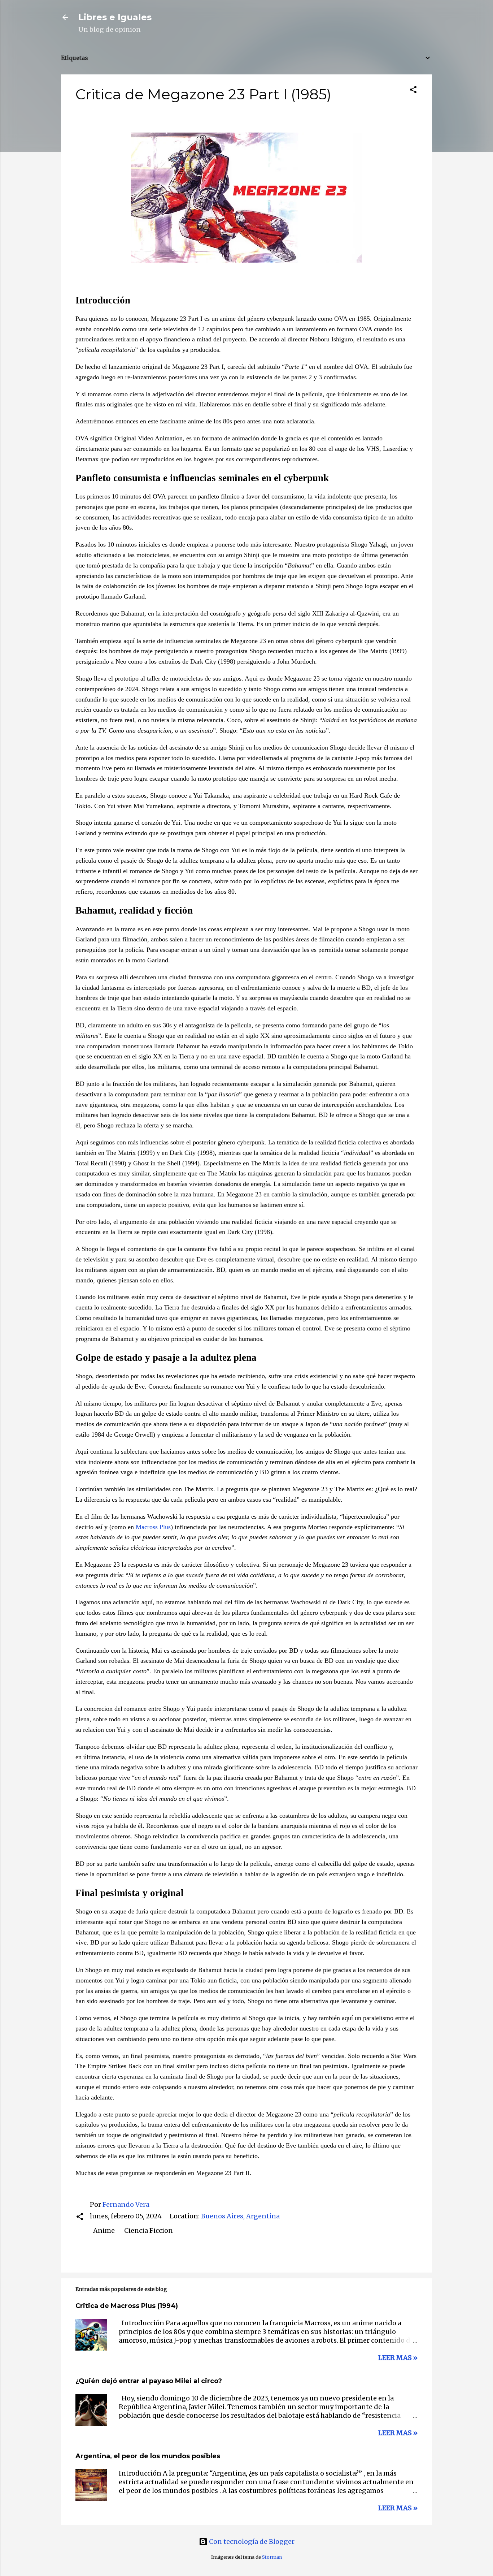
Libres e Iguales (115, 17)
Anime (104, 2230)
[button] (413, 91)
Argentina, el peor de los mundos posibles (148, 2456)
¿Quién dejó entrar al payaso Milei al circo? (149, 2381)
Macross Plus (153, 1527)
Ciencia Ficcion (149, 2230)
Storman (272, 2557)
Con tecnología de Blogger (251, 2542)
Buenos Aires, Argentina (240, 2216)
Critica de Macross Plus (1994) (127, 2306)
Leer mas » (398, 2358)
